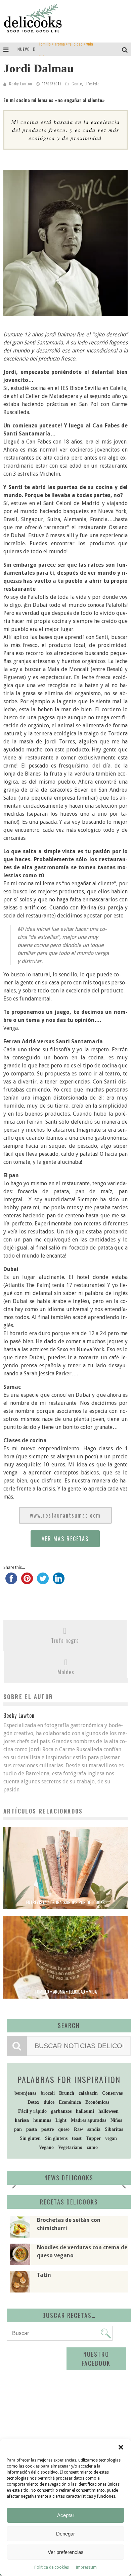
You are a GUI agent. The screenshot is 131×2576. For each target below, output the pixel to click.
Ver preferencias (66, 2552)
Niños (116, 2120)
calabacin (88, 2093)
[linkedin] (59, 1582)
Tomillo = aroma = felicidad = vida (66, 1992)
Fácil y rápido (32, 2111)
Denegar (65, 2534)
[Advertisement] (65, 2398)
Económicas (97, 2102)
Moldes (66, 1672)
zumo (92, 2147)
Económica (70, 2102)
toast (77, 2138)
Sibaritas (114, 2129)
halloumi (85, 2111)
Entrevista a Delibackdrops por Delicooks (65, 1902)
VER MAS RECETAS (65, 1539)
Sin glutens (56, 2138)
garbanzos (61, 2111)
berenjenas (25, 2093)
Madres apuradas (89, 2120)
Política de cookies (52, 2567)
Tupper (93, 2138)
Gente (77, 84)
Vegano (46, 2147)
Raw (78, 2129)
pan (18, 2129)
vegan (111, 2138)
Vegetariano (70, 2147)
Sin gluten (30, 2138)
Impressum (86, 2567)
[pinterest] (27, 1582)
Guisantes (47, 49)
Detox (33, 2102)
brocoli (48, 2093)
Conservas (112, 2093)
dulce (49, 2102)
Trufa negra (65, 1640)
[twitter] (43, 1582)
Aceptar (66, 2515)
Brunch (67, 2093)
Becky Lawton (21, 84)
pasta (32, 2129)
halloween (108, 2111)
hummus (42, 2120)
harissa (22, 2120)
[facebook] (11, 1582)
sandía (94, 2129)
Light (61, 2120)
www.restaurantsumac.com (65, 1515)
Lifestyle (92, 84)
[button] (121, 2447)
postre (48, 2129)
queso (64, 2129)
